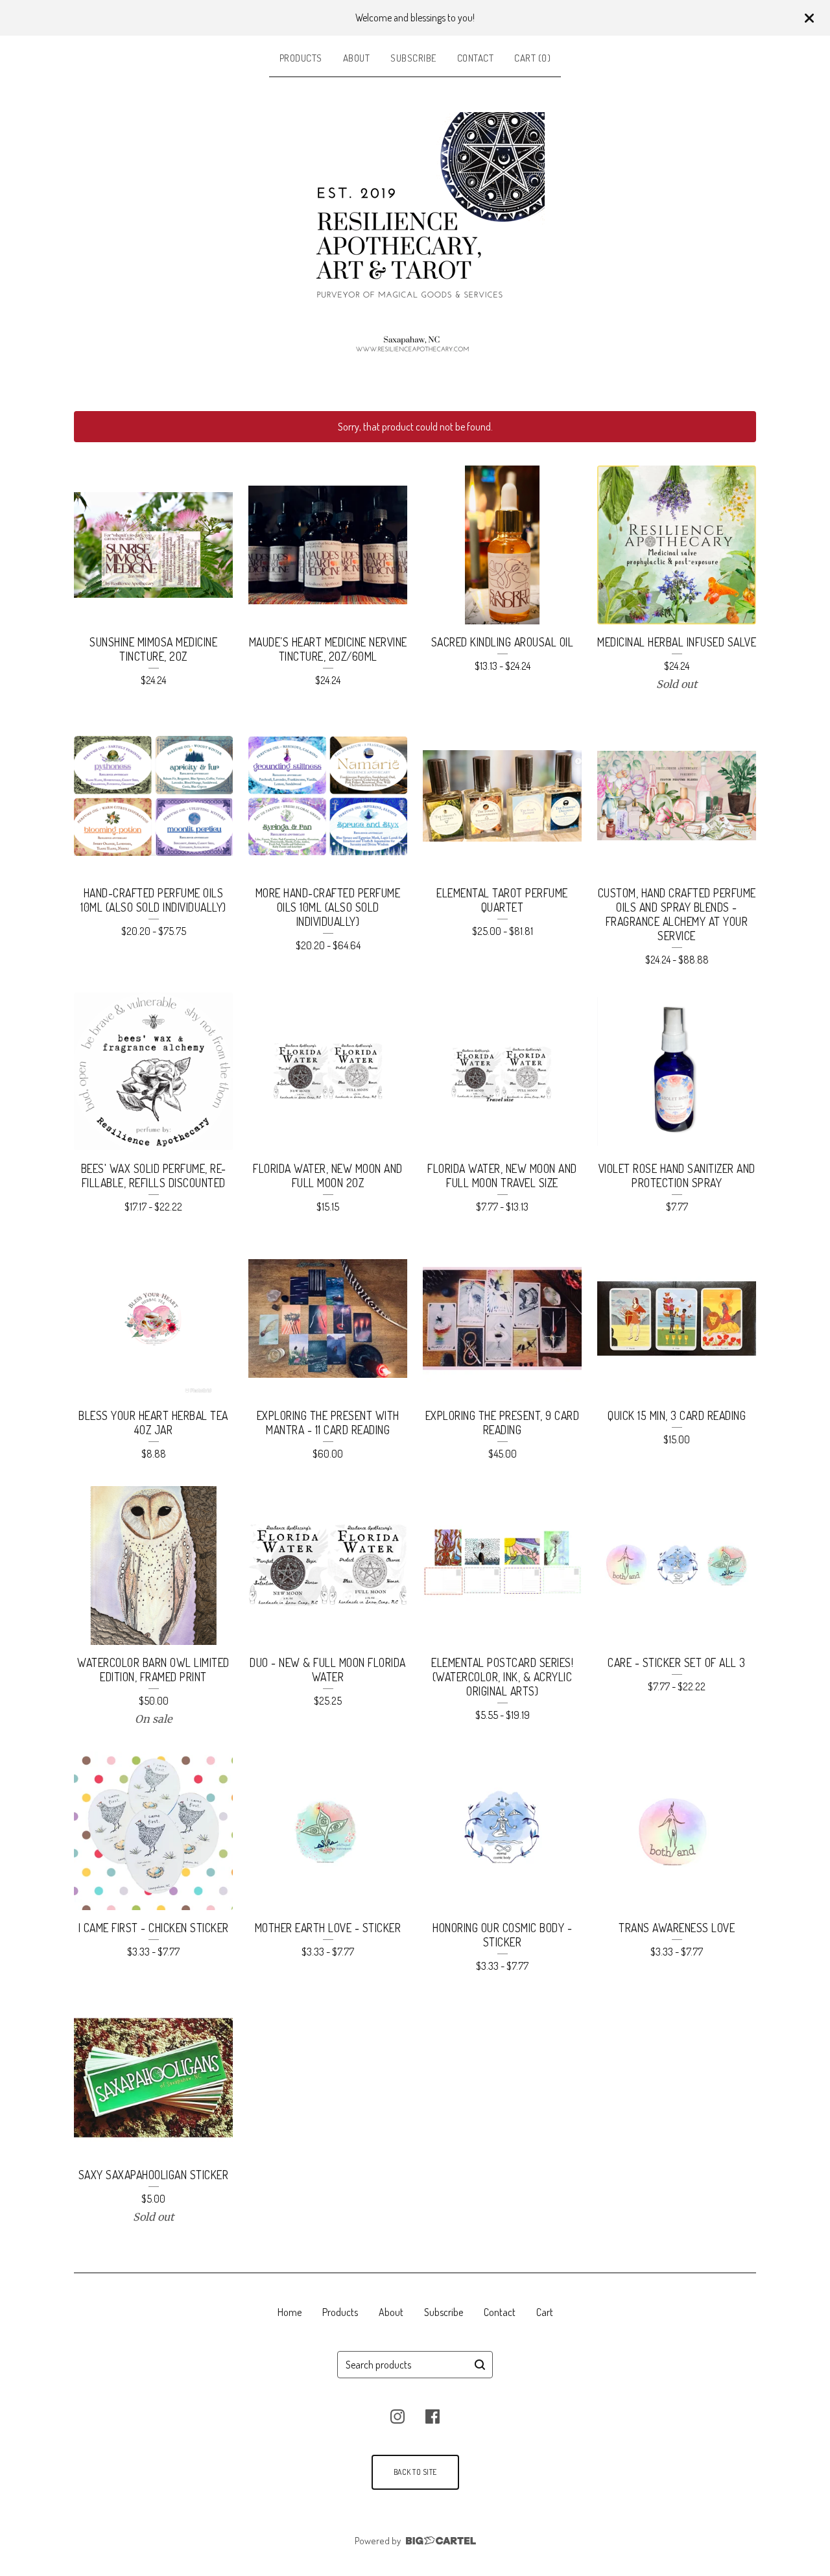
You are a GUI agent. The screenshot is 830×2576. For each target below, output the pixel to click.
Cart (545, 2312)
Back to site (415, 2472)
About (357, 58)
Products (301, 58)
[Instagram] (397, 2416)
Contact (476, 58)
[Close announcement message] (809, 18)
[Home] (415, 242)
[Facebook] (433, 2416)
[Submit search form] (480, 2365)
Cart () (532, 58)
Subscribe (413, 58)
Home (290, 2312)
